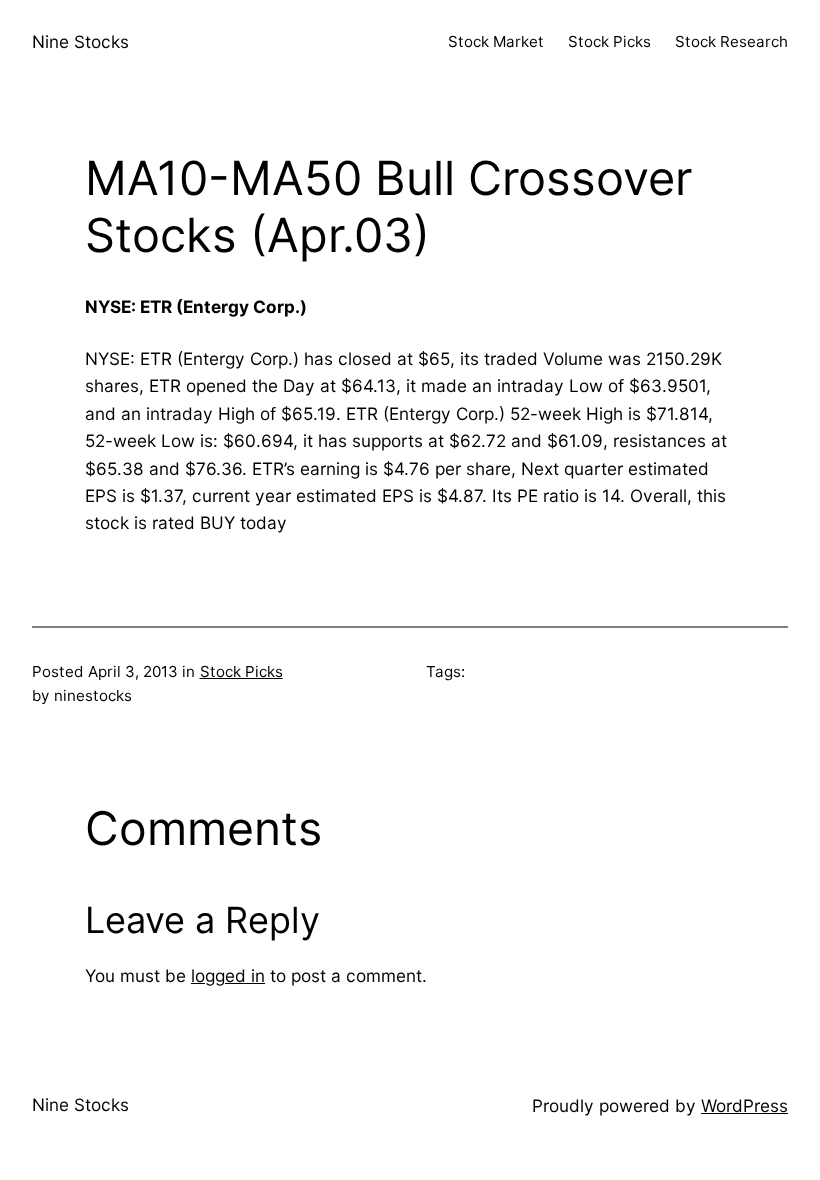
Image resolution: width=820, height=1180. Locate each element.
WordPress (744, 1105)
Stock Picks (241, 671)
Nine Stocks (80, 41)
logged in (228, 975)
